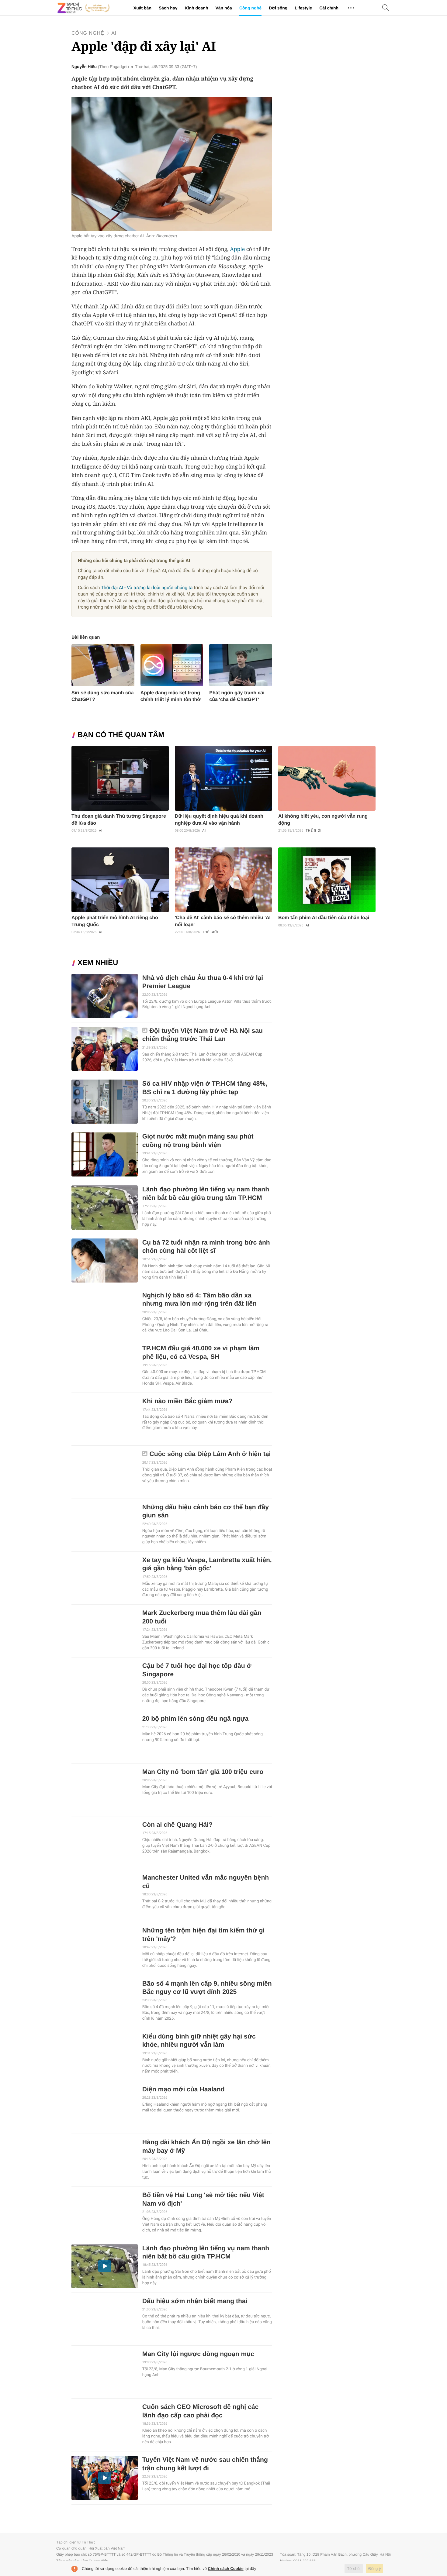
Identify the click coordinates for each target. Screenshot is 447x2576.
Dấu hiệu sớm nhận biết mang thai (195, 2301)
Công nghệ (250, 8)
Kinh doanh (196, 8)
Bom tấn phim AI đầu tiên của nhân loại (324, 918)
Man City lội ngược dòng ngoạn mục (198, 2354)
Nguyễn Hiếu (84, 67)
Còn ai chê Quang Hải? (177, 1825)
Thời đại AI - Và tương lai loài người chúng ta (147, 588)
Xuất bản (142, 8)
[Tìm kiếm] (386, 8)
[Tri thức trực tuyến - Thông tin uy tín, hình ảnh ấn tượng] (84, 8)
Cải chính (329, 8)
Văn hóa (223, 8)
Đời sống (278, 8)
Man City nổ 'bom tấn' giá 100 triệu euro (203, 1772)
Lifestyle (303, 8)
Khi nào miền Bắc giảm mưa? (187, 1401)
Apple (237, 249)
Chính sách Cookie (226, 2569)
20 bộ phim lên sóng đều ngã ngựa (196, 1719)
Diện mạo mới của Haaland (184, 2089)
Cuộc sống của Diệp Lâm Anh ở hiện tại (210, 1454)
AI (114, 33)
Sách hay (168, 8)
